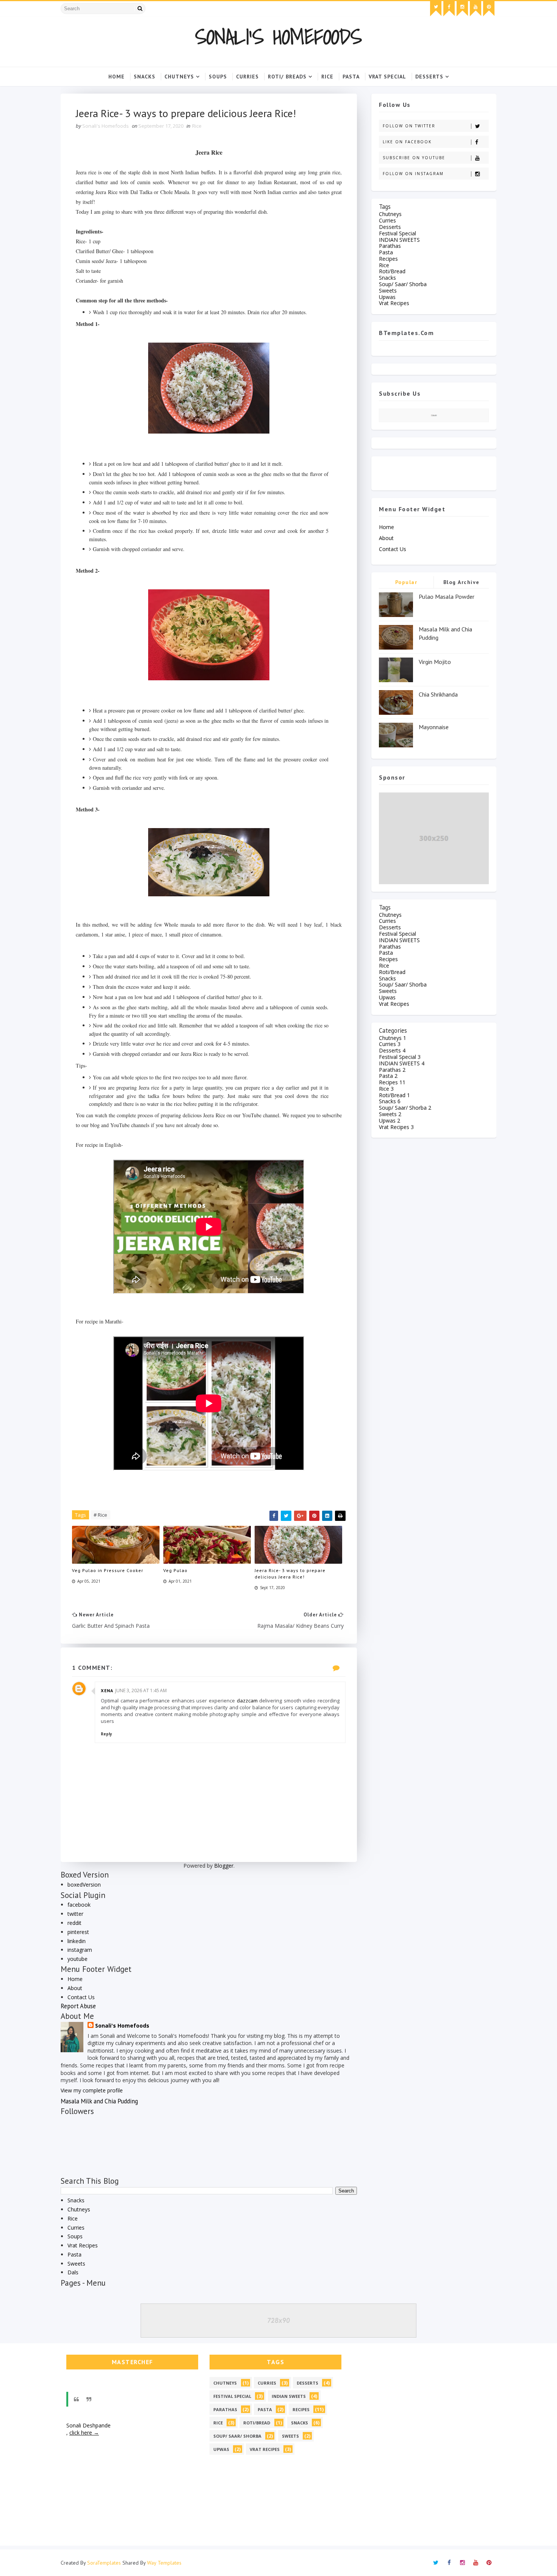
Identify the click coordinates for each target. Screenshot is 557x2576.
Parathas (390, 246)
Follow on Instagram (413, 174)
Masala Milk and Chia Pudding (99, 2101)
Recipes (388, 259)
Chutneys (179, 77)
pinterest (78, 1932)
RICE (327, 77)
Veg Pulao (175, 1570)
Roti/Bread (392, 271)
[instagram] (462, 9)
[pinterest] (489, 9)
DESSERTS (429, 77)
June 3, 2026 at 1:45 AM (141, 1690)
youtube (77, 1959)
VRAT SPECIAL (387, 77)
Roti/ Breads (287, 77)
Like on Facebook (407, 142)
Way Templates (164, 2563)
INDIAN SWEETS (399, 240)
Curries (76, 2228)
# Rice (100, 1515)
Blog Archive (462, 582)
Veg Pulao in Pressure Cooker (108, 1570)
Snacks (145, 77)
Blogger (224, 1866)
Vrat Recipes (83, 2245)
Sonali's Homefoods (278, 37)
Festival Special (397, 233)
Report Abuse (78, 2006)
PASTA (351, 77)
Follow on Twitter (409, 126)
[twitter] (436, 9)
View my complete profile (92, 2090)
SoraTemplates (104, 2563)
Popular (406, 582)
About (75, 1988)
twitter (75, 1914)
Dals (73, 2272)
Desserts (390, 227)
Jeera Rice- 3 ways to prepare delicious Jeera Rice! (290, 1574)
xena (107, 1690)
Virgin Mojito (435, 662)
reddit (74, 1923)
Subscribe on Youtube (414, 158)
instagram (80, 1950)
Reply (106, 1734)
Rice (197, 126)
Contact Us (81, 1997)
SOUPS (218, 77)
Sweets (76, 2264)
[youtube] (476, 9)
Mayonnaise (434, 727)
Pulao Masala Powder (447, 597)
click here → (84, 2433)
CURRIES (247, 77)
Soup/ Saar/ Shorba (403, 284)
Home (117, 77)
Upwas (387, 297)
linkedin (77, 1941)
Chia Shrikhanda (438, 694)
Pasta (74, 2254)
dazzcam (247, 1701)
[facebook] (449, 9)
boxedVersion (84, 1885)
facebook (79, 1905)
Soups (75, 2236)
